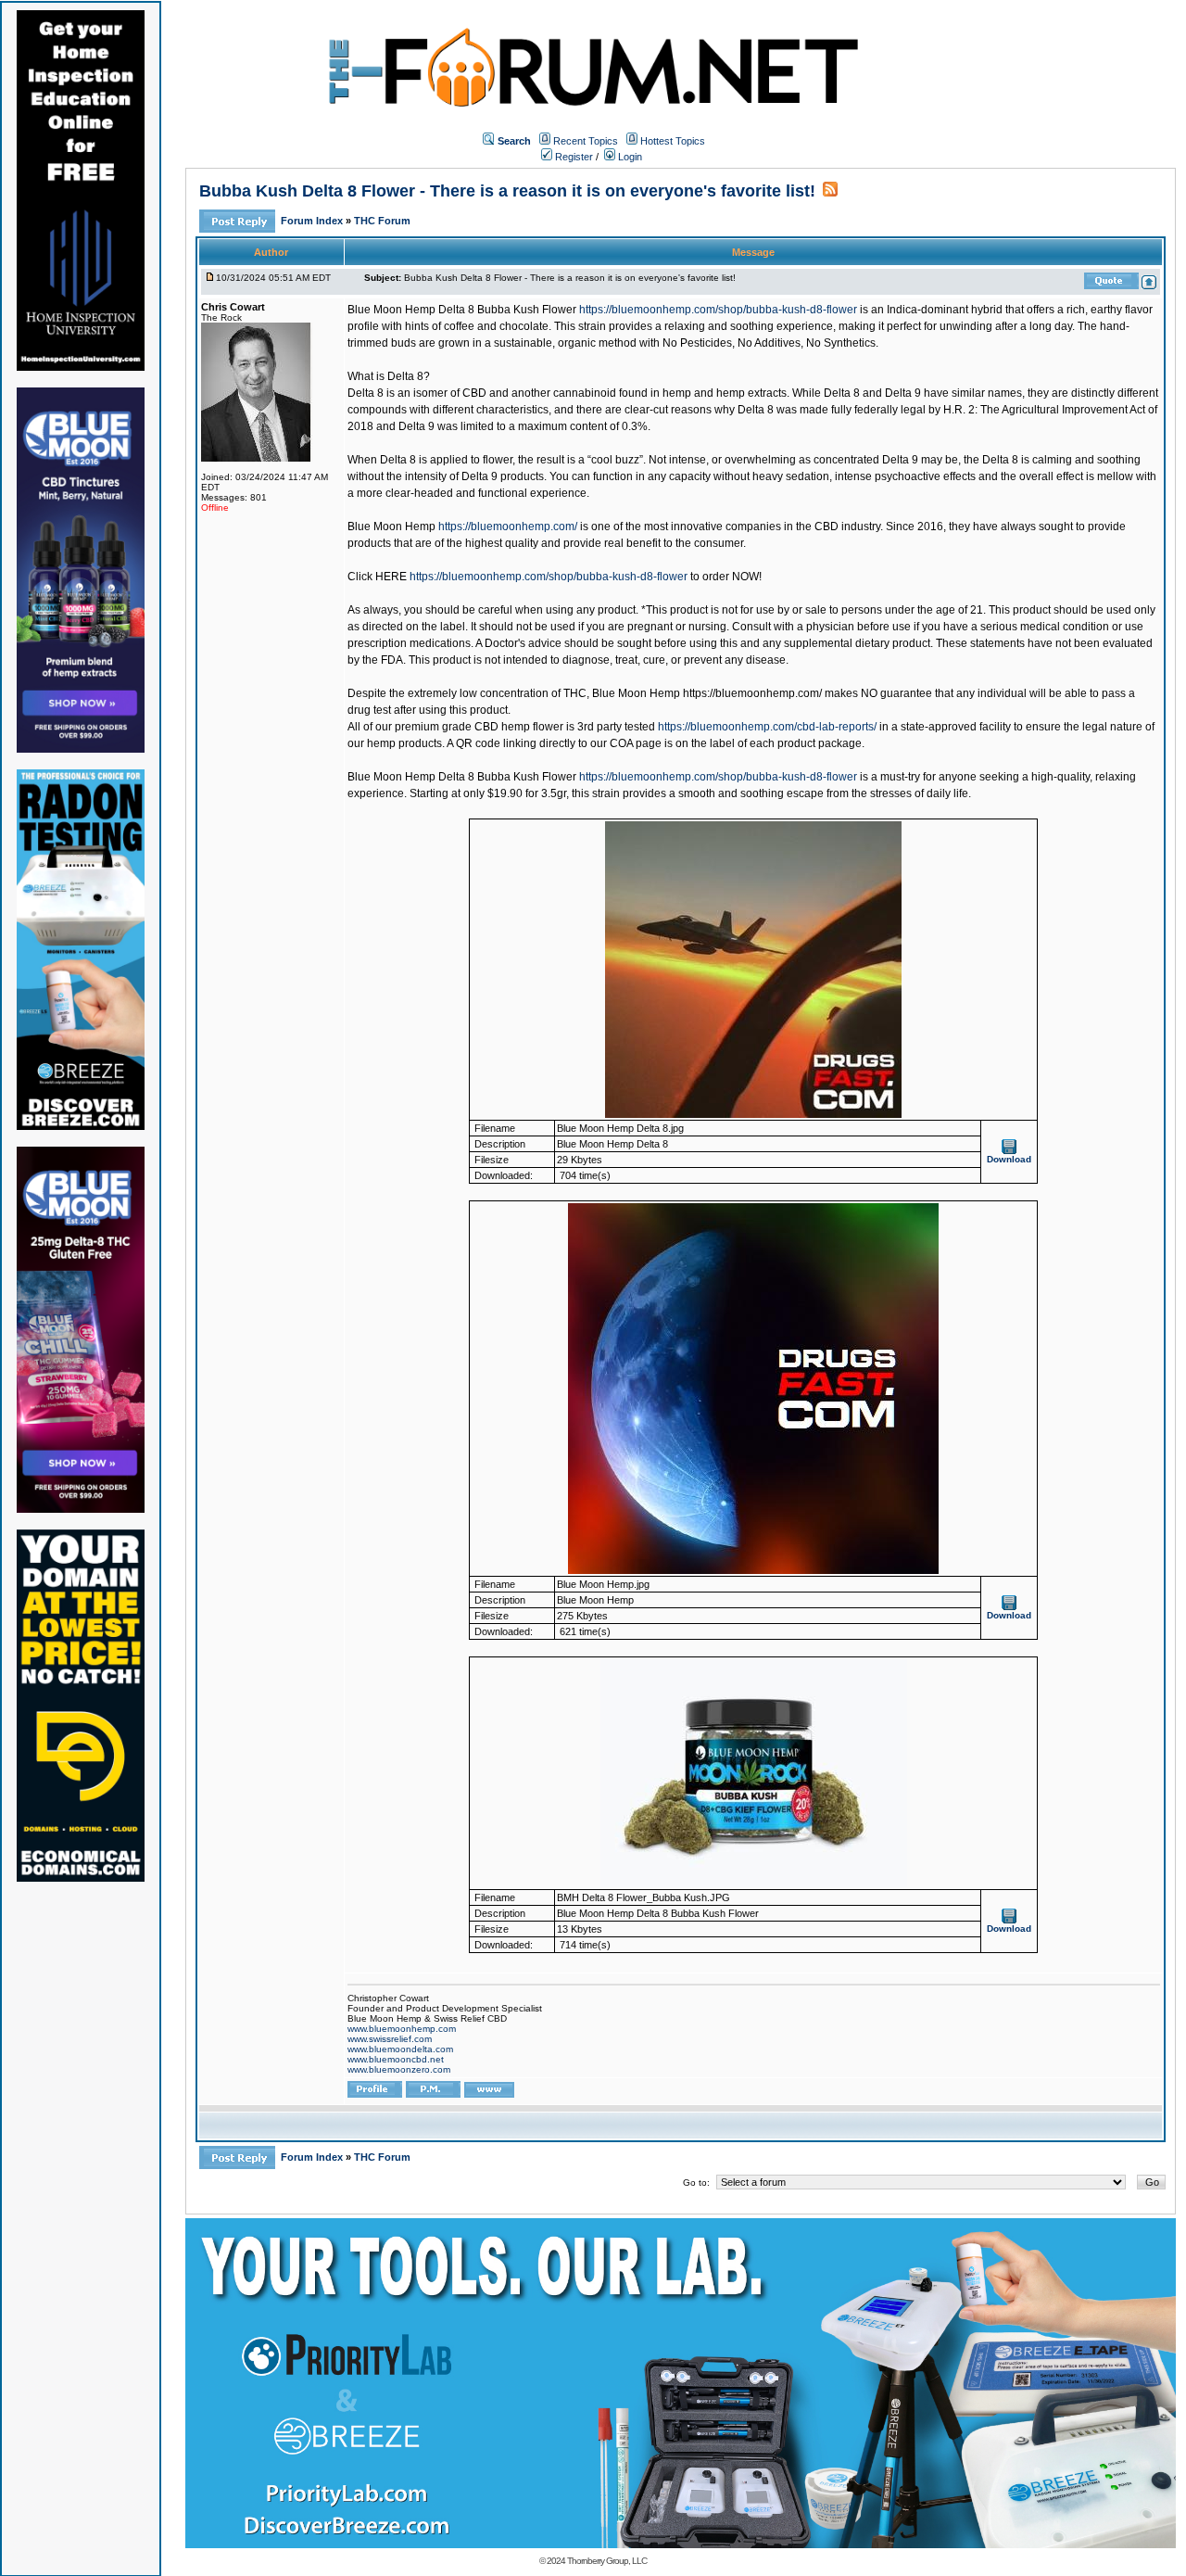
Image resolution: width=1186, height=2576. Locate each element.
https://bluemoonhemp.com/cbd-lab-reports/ (767, 727)
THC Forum (382, 221)
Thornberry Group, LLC (607, 2561)
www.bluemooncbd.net (396, 2059)
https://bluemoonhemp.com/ (508, 527)
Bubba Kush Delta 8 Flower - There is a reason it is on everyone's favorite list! (507, 191)
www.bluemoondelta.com (400, 2049)
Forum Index (313, 221)
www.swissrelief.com (390, 2039)
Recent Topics (586, 141)
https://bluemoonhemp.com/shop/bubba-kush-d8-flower (718, 310)
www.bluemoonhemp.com (402, 2029)
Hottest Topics (673, 141)
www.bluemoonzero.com (399, 2069)
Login (629, 157)
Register (573, 157)
